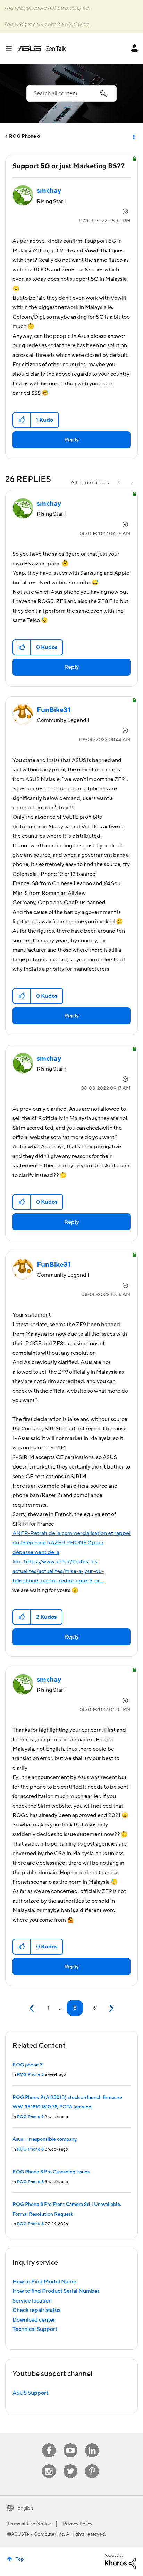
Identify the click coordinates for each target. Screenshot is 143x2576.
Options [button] (133, 136)
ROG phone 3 (28, 2065)
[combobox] (71, 93)
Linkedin (92, 2444)
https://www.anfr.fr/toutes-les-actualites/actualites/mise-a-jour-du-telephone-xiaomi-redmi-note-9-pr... (58, 1571)
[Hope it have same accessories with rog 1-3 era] (132, 483)
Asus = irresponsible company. (45, 2139)
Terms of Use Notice (29, 2524)
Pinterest (92, 2464)
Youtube (70, 2444)
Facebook (49, 2444)
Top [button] (20, 2559)
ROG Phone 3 (30, 2075)
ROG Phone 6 (25, 136)
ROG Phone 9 (30, 2117)
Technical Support (35, 2329)
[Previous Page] (32, 2008)
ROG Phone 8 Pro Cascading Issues (51, 2172)
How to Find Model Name (44, 2282)
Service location (32, 2301)
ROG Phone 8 (30, 2149)
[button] (22, 420)
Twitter (71, 2464)
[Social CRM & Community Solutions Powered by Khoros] (120, 2561)
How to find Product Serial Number (56, 2291)
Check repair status (36, 2310)
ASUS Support (30, 2393)
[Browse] (11, 48)
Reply (71, 440)
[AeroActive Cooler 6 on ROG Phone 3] (119, 483)
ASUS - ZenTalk (42, 48)
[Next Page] (111, 2008)
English (25, 2508)
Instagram (49, 2464)
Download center (34, 2320)
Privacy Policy (78, 2524)
